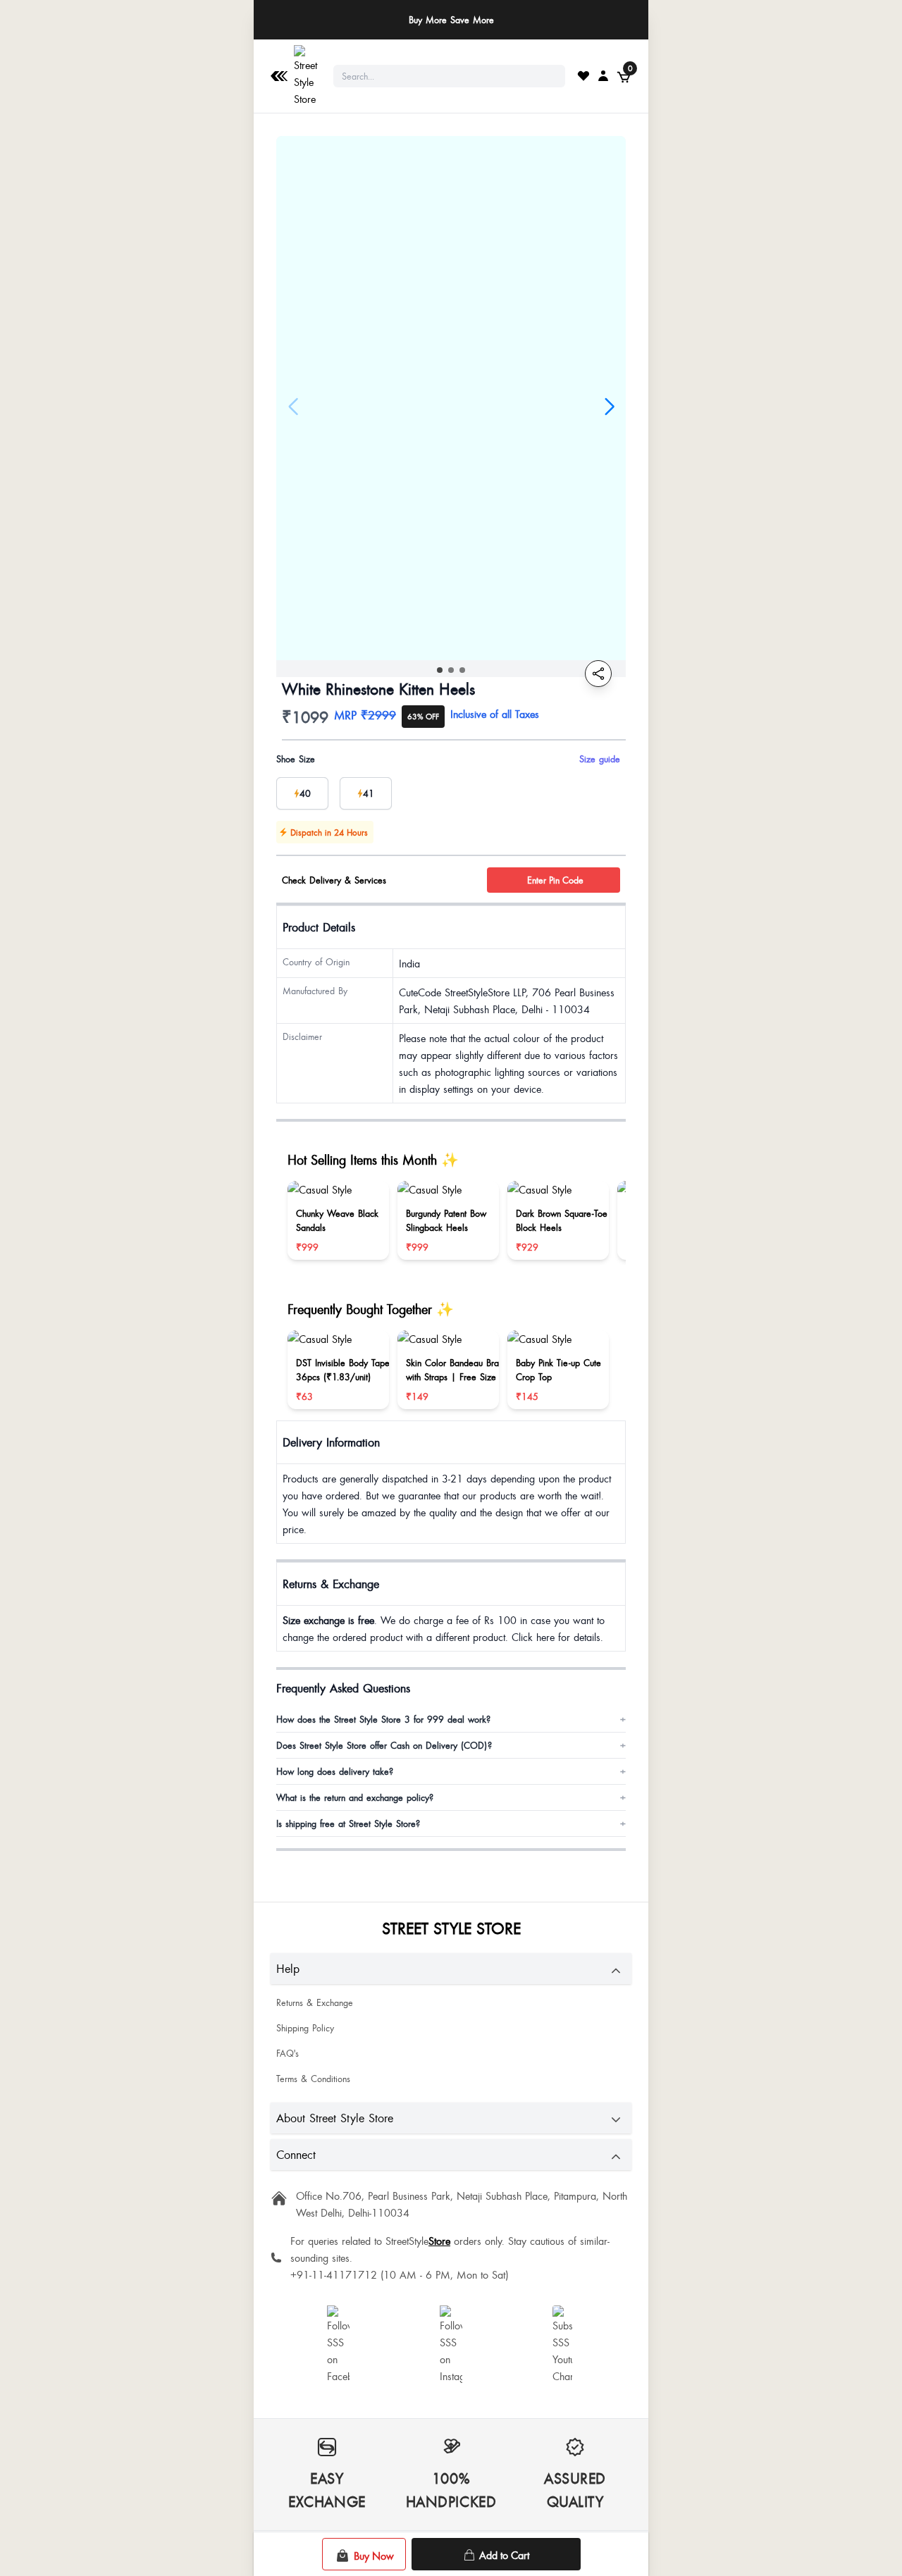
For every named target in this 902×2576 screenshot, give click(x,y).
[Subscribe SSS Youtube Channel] (564, 2345)
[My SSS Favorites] (583, 75)
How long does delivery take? (451, 1771)
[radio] (302, 793)
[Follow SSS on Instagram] (451, 2345)
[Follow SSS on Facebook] (338, 2345)
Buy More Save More (451, 20)
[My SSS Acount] (603, 75)
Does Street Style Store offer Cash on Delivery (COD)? (451, 1745)
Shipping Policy (305, 2028)
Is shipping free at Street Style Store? (451, 1823)
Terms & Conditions (313, 2079)
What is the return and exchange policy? (451, 1797)
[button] (440, 670)
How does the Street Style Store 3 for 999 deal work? (451, 1719)
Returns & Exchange (315, 2002)
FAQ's (288, 2053)
